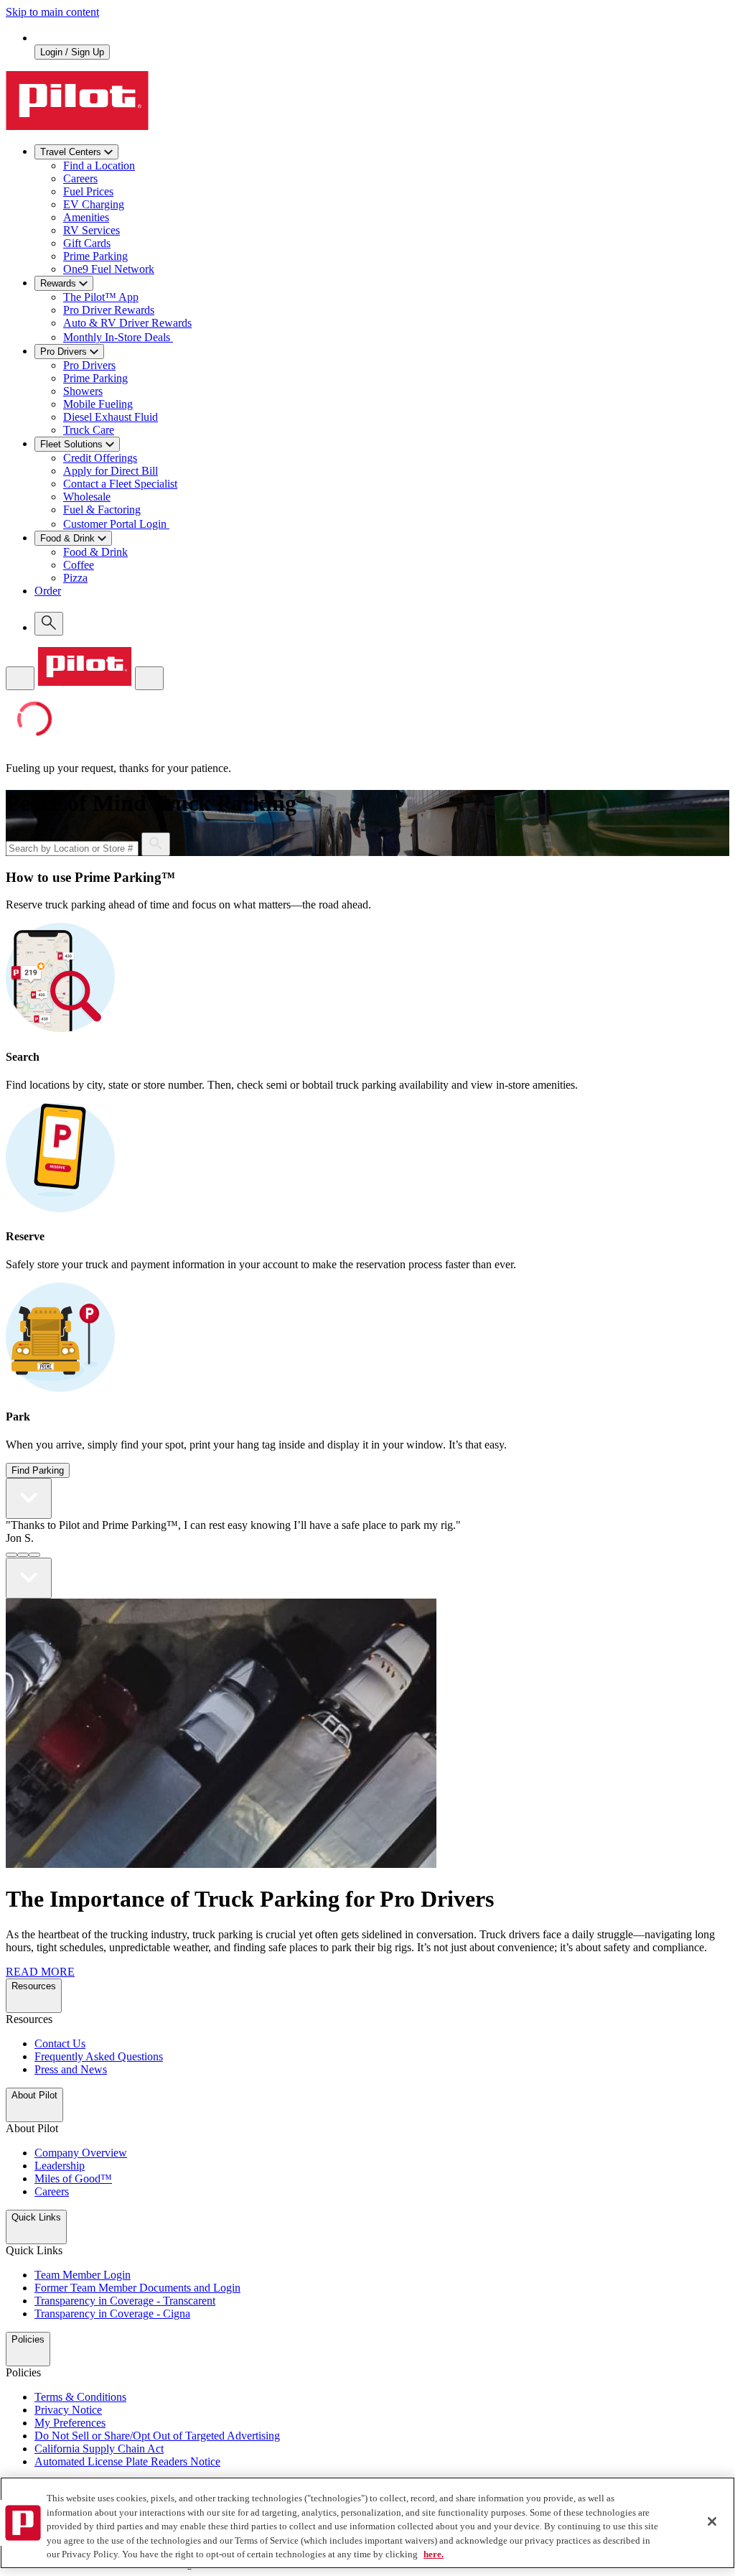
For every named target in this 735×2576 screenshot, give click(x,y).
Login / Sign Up (72, 52)
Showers (83, 391)
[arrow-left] (29, 1498)
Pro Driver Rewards (109, 310)
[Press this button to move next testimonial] (11, 1555)
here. (434, 2554)
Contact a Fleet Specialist (120, 484)
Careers (80, 178)
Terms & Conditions (80, 2397)
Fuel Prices (88, 191)
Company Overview (81, 2153)
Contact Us (60, 2043)
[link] (382, 598)
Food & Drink (95, 552)
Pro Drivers (89, 365)
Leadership (60, 2166)
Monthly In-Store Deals (118, 337)
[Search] (49, 624)
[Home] (85, 682)
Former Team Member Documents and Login (137, 2288)
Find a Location (99, 166)
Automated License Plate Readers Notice (127, 2461)
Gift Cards (87, 243)
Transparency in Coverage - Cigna (112, 2314)
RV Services (92, 230)
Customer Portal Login (116, 524)
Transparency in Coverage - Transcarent (125, 2301)
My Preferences (70, 2423)
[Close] (712, 2521)
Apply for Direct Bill (111, 471)
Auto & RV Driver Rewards (127, 323)
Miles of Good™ (73, 2179)
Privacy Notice (68, 2410)
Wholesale (87, 497)
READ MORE (40, 1972)
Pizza (75, 578)
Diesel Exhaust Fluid (111, 417)
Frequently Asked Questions (99, 2056)
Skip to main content (52, 12)
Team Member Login (83, 2275)
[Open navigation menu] (20, 678)
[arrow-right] (29, 1578)
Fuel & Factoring (102, 510)
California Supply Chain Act (99, 2449)
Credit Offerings (100, 458)
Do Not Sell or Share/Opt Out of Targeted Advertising (157, 2436)
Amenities (86, 217)
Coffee (79, 565)
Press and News (71, 2069)
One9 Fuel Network (109, 269)
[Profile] (149, 678)
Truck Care (89, 430)
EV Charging (94, 204)
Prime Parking (95, 256)
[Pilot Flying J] (77, 126)
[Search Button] (156, 844)
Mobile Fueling (98, 404)
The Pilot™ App (101, 297)
